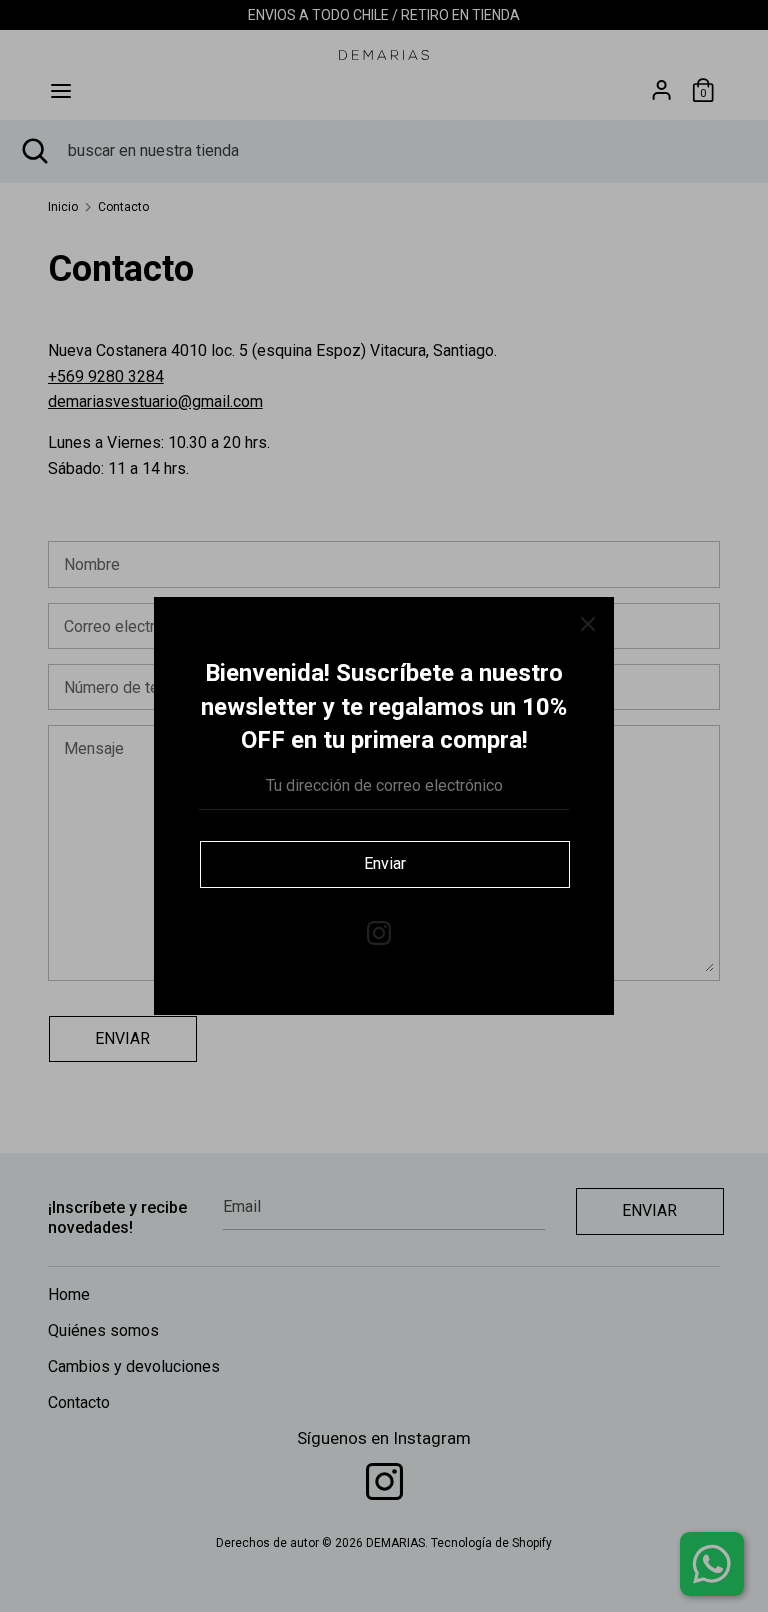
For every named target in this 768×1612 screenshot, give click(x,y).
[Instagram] (379, 930)
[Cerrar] (588, 623)
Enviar (385, 863)
